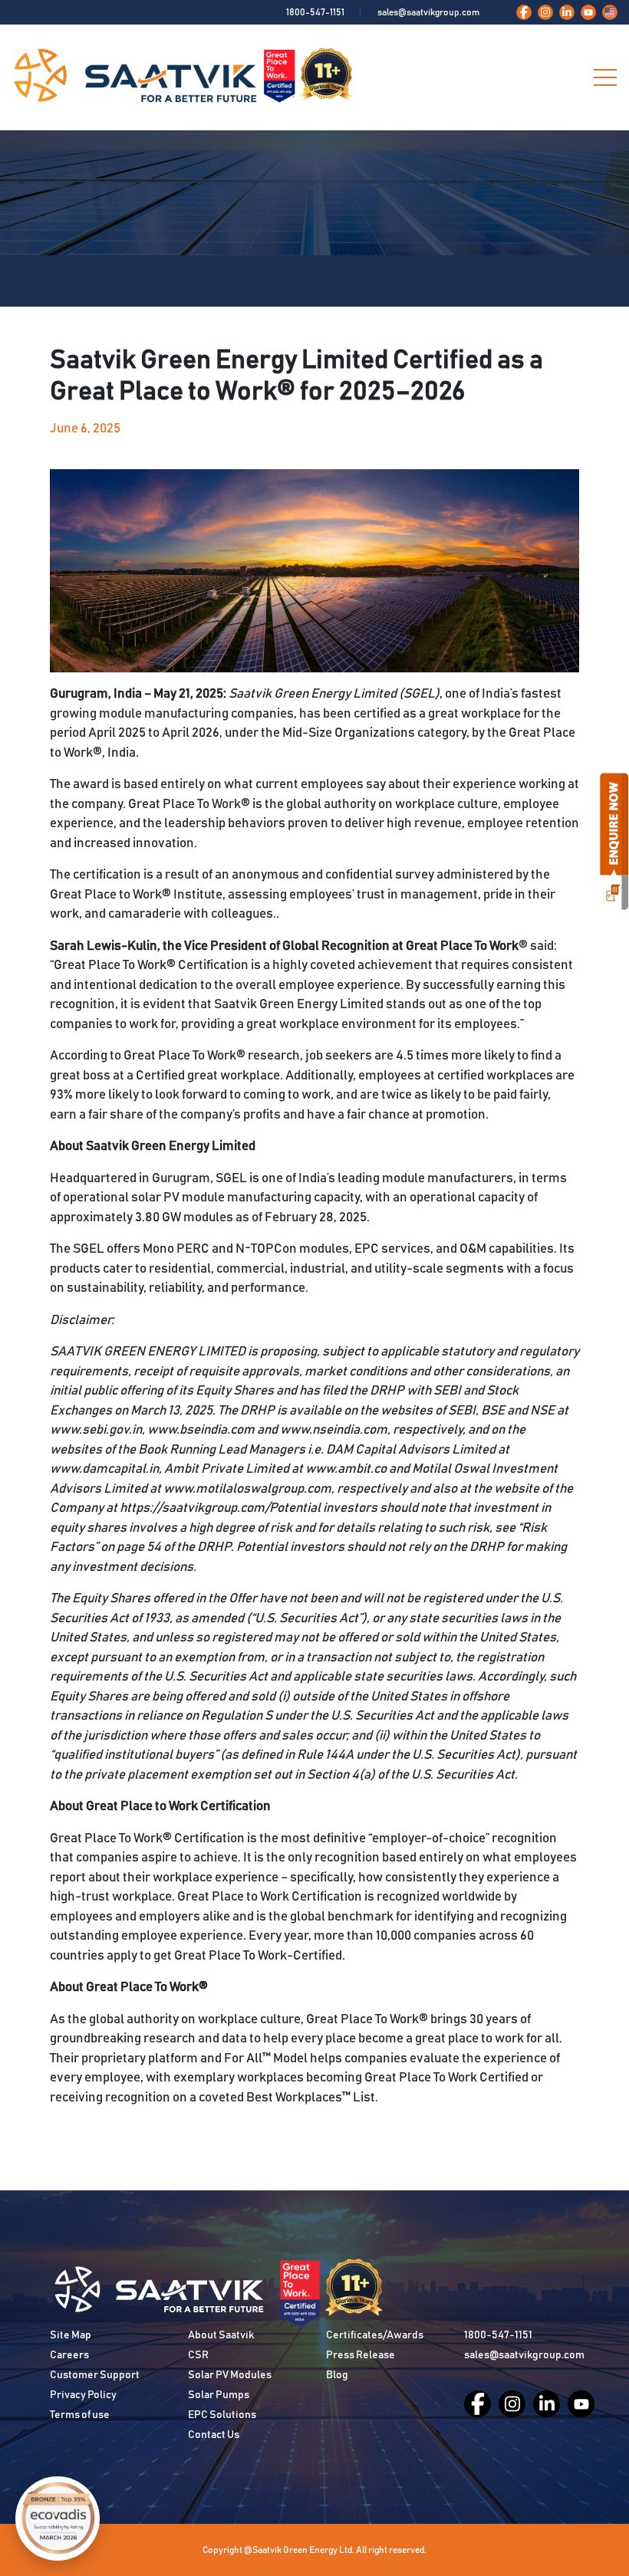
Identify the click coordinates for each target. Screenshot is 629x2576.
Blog (337, 2375)
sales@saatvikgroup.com (428, 12)
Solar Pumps (219, 2395)
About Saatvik (221, 2335)
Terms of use (80, 2415)
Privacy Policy (83, 2395)
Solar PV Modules (230, 2375)
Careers (69, 2355)
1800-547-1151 (315, 12)
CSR (198, 2355)
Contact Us (214, 2435)
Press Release (361, 2355)
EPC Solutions (222, 2415)
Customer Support (95, 2375)
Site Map (71, 2335)
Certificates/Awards (375, 2335)
